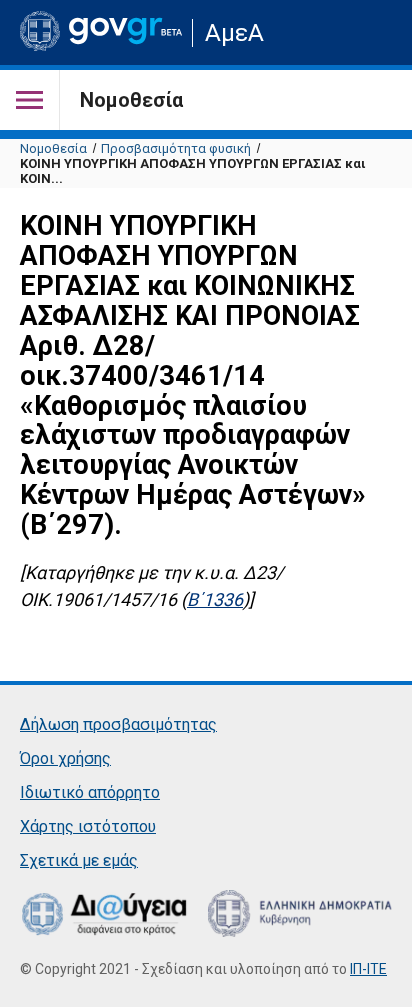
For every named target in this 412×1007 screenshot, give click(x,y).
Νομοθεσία (53, 148)
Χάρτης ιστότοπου (88, 826)
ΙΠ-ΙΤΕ (368, 969)
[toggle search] (374, 32)
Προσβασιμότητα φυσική (176, 148)
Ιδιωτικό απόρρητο (90, 792)
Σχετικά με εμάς (79, 860)
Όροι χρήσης (65, 758)
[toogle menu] (30, 100)
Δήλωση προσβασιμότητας (118, 724)
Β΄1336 (215, 599)
